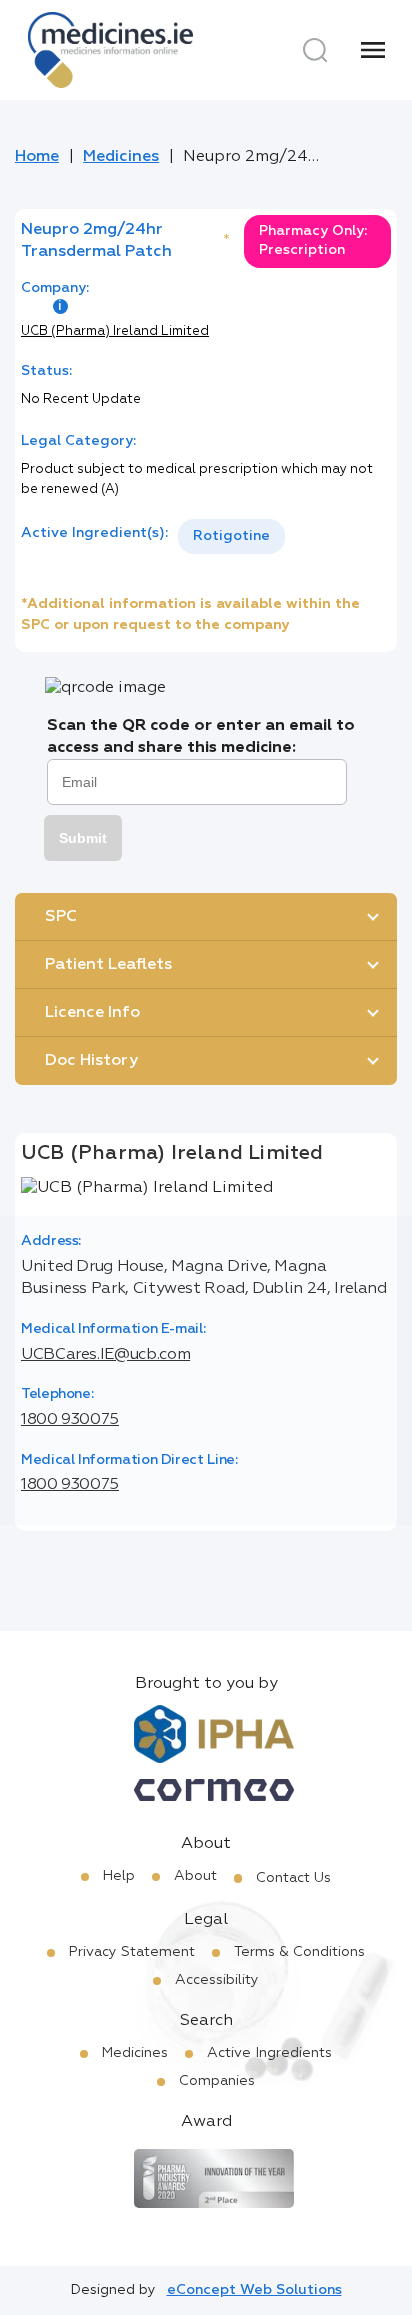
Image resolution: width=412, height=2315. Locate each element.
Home (37, 157)
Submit (83, 838)
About (195, 1876)
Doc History (91, 1061)
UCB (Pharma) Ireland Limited (115, 331)
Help (119, 1876)
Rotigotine (231, 536)
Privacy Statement (132, 1952)
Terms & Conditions (299, 1952)
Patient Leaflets (108, 965)
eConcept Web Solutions (254, 2290)
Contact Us (293, 1878)
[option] (231, 536)
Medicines (121, 157)
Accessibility (217, 1980)
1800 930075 (70, 1420)
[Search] (315, 50)
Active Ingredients (269, 2053)
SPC (61, 917)
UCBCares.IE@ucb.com (105, 1355)
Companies (217, 2081)
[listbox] (231, 536)
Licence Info (92, 1013)
